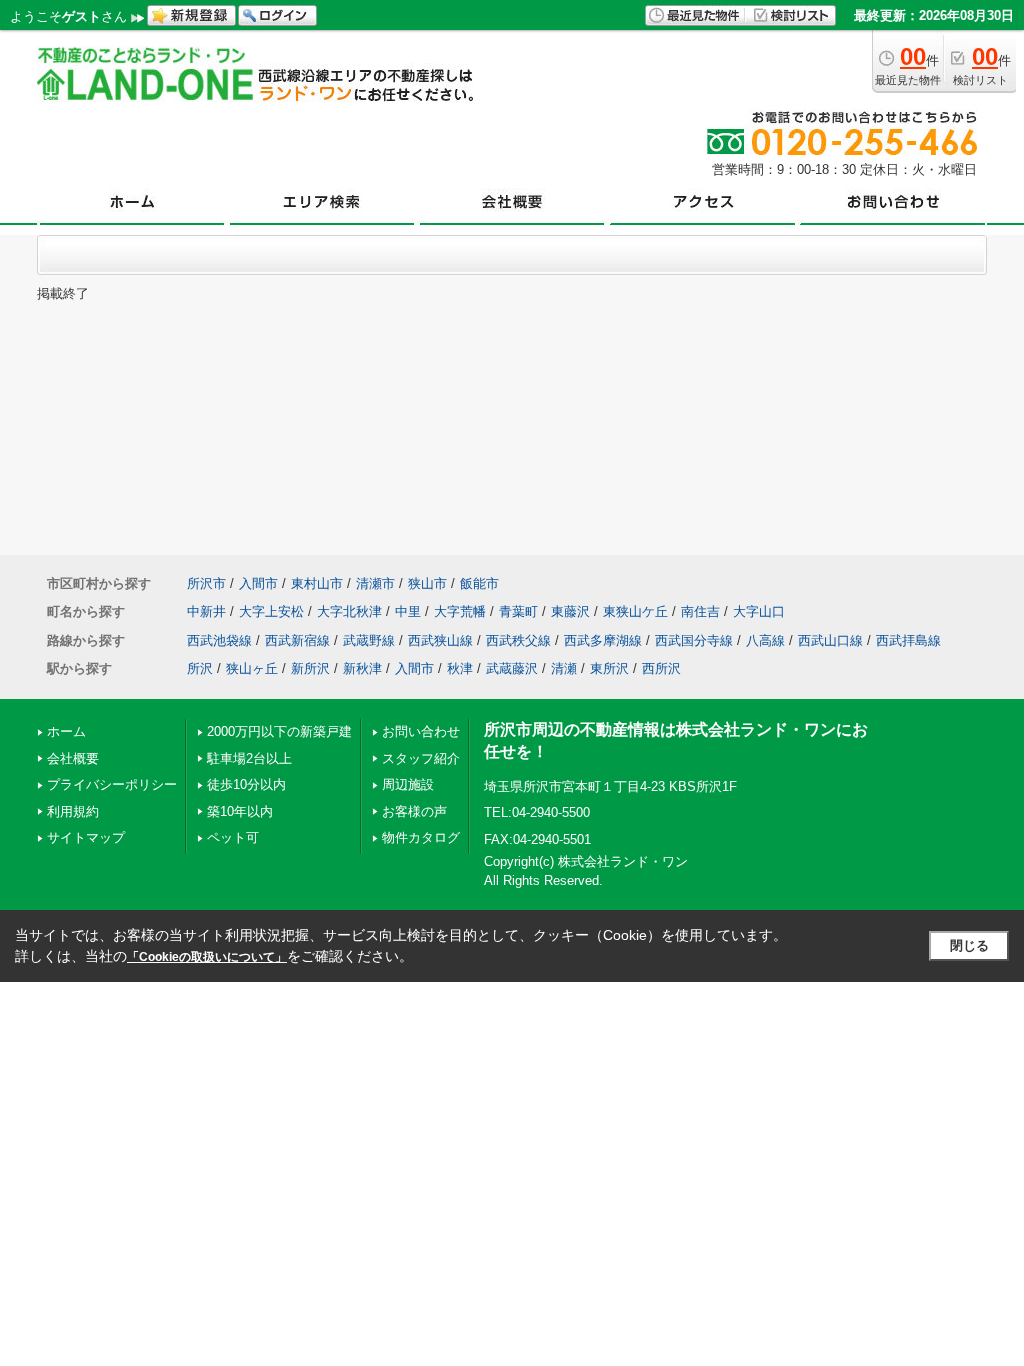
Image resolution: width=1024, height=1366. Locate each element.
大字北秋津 (349, 611)
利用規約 (73, 811)
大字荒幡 (460, 611)
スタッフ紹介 (421, 758)
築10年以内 (240, 811)
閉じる (969, 945)
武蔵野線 (369, 640)
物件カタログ (421, 837)
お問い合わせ (421, 731)
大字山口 (759, 611)
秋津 (460, 668)
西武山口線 (830, 640)
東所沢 (609, 668)
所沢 (200, 668)
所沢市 (206, 583)
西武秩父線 (518, 640)
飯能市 (479, 583)
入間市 (258, 583)
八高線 (765, 640)
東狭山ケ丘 (635, 611)
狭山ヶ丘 (252, 668)
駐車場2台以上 (249, 758)
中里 (408, 611)
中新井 (206, 611)
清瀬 (564, 668)
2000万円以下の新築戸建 (279, 731)
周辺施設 (408, 784)
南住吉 (700, 611)
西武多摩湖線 (603, 640)
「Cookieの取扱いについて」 (207, 957)
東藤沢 (570, 611)
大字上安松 (271, 611)
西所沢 (661, 668)
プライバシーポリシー (112, 784)
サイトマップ (86, 837)
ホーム (66, 731)
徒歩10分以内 (246, 784)
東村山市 (317, 583)
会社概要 (73, 758)
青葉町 (518, 611)
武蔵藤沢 (512, 668)
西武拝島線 (908, 640)
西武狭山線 (440, 640)
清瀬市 (375, 583)
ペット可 (233, 837)
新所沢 (310, 668)
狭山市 (427, 583)
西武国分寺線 (694, 640)
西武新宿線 (297, 640)
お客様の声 (414, 811)
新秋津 (362, 668)
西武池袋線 (219, 640)
